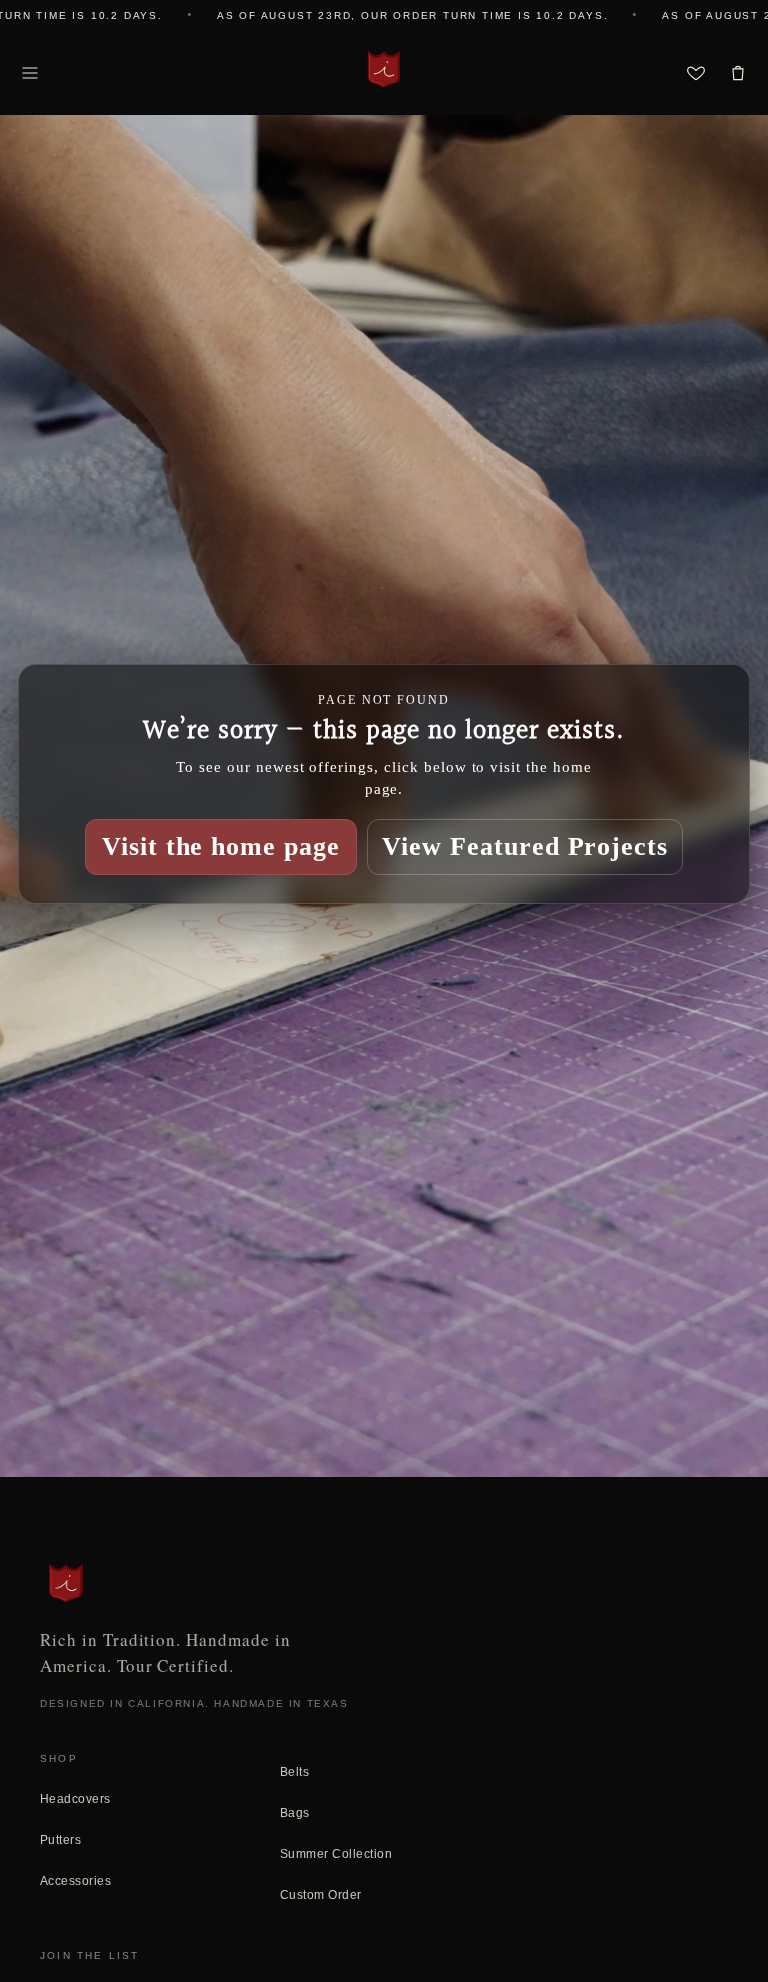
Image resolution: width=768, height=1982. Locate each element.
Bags (295, 1813)
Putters (60, 1840)
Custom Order (321, 1895)
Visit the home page (221, 846)
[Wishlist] (696, 73)
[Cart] (738, 73)
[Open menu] (30, 73)
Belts (294, 1772)
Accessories (75, 1881)
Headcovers (75, 1799)
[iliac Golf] (384, 69)
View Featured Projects (525, 846)
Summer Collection (336, 1854)
